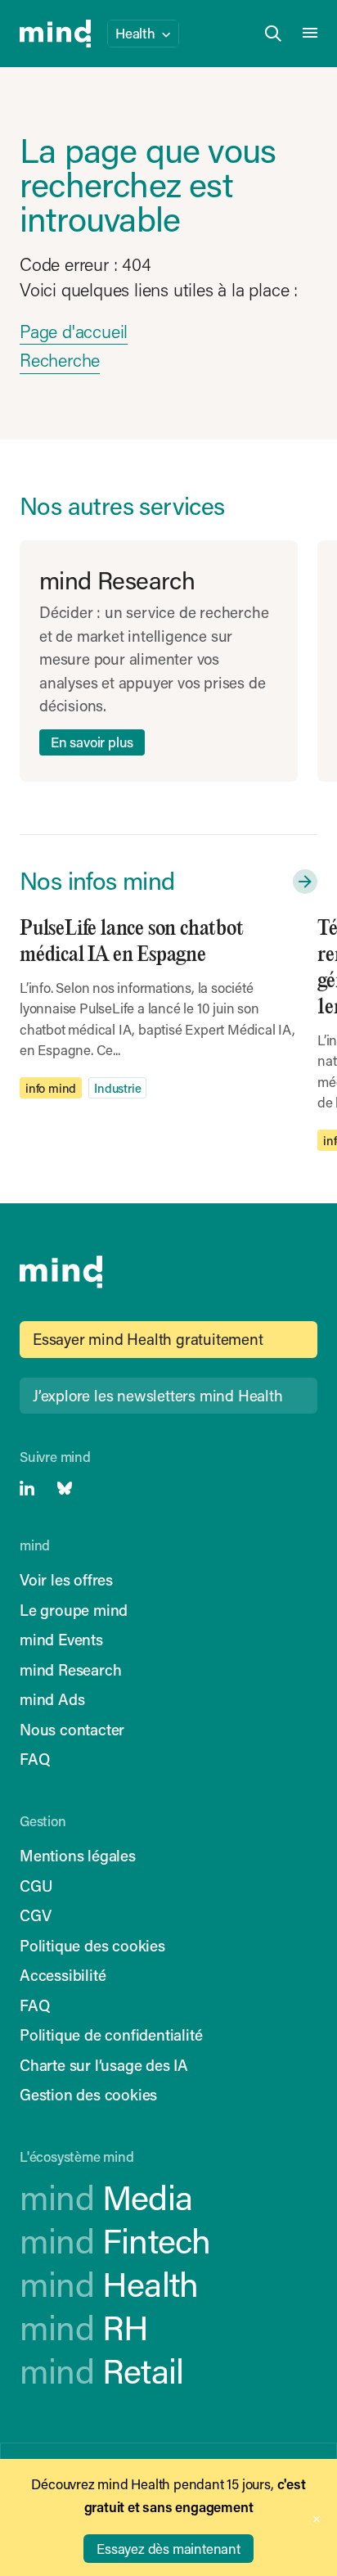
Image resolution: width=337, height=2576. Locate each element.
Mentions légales (78, 1855)
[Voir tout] (302, 882)
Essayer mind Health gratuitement (148, 1339)
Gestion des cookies (88, 2094)
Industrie (117, 1088)
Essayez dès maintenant (168, 2548)
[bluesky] (65, 1488)
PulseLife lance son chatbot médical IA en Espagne (132, 942)
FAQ (34, 1759)
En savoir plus (92, 742)
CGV (35, 1915)
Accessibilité (63, 1975)
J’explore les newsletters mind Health (158, 1395)
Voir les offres (66, 1579)
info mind (51, 1088)
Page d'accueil (74, 331)
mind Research (70, 1669)
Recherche (60, 360)
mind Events (61, 1639)
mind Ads (52, 1699)
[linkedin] (27, 1488)
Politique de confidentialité (111, 2035)
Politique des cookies (92, 1945)
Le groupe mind (74, 1610)
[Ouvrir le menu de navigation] (310, 34)
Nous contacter (72, 1729)
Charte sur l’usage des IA (104, 2065)
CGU (36, 1886)
